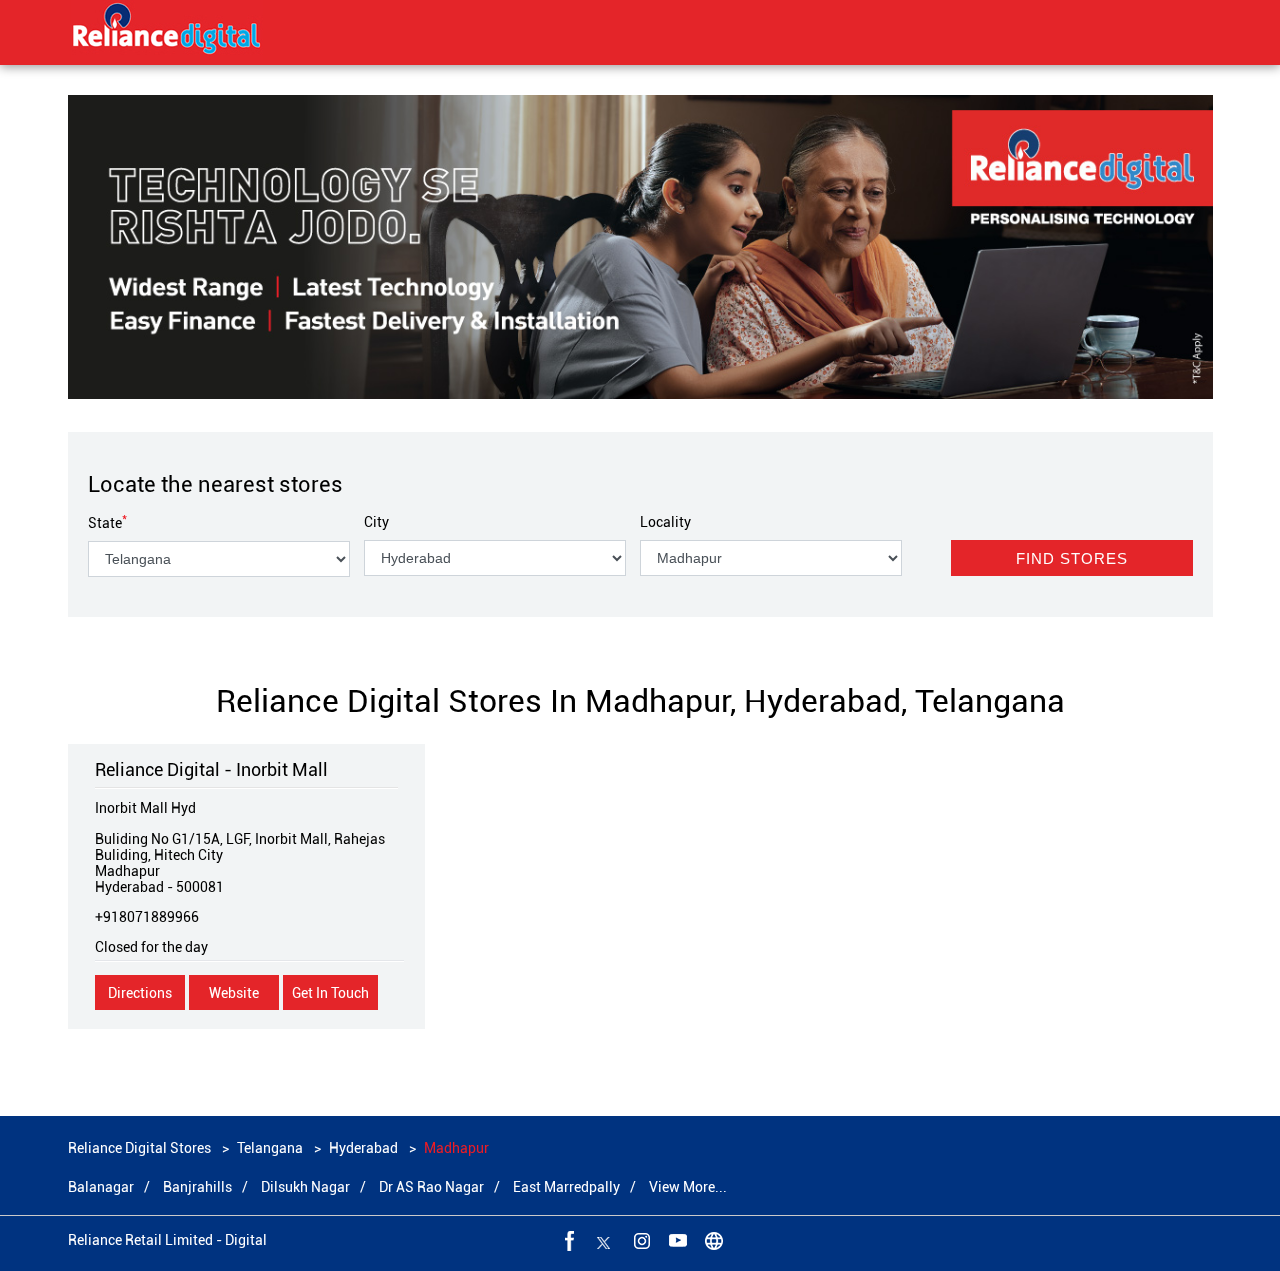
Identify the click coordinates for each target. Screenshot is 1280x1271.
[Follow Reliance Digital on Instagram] (640, 1240)
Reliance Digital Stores (141, 1148)
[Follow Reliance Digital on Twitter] (604, 1240)
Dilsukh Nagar (305, 1187)
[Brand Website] (712, 1240)
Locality (665, 522)
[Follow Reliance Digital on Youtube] (676, 1240)
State (107, 523)
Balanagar (101, 1187)
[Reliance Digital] (167, 32)
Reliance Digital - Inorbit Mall (211, 769)
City (376, 522)
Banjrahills (197, 1187)
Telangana (270, 1148)
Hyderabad (363, 1148)
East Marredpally (566, 1187)
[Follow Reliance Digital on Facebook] (568, 1240)
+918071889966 (147, 917)
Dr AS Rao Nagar (431, 1187)
